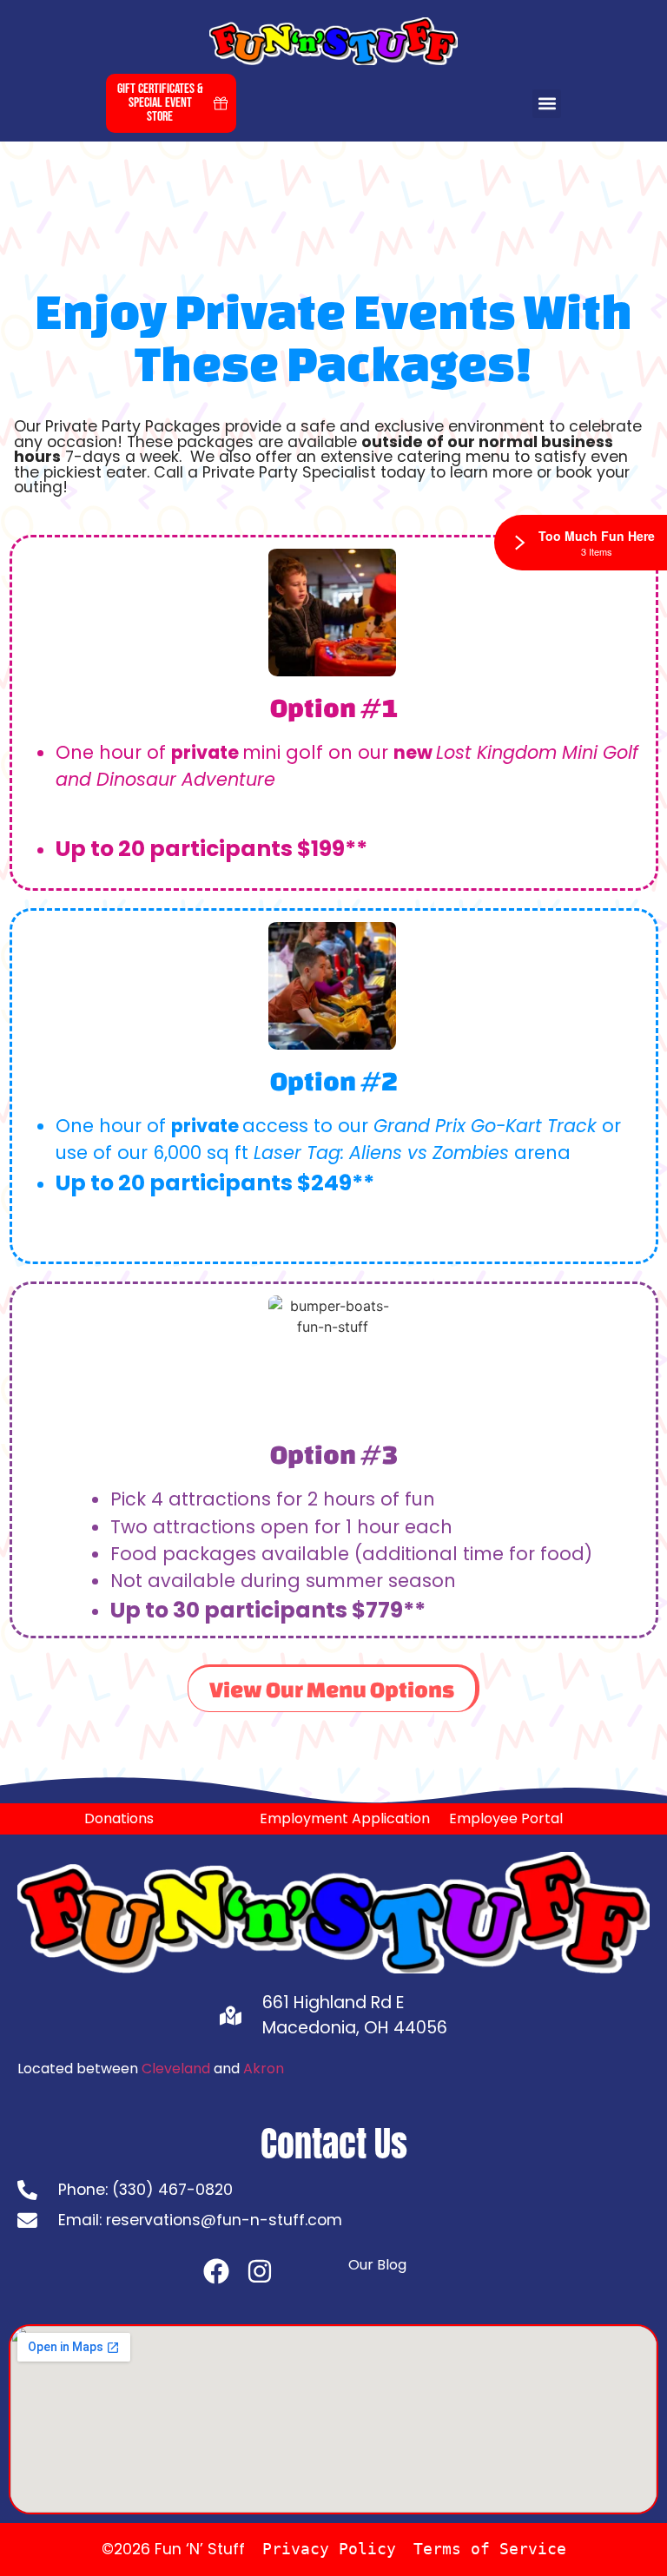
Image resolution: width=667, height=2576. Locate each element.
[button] (547, 104)
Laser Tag (297, 1153)
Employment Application (345, 1818)
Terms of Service (490, 2549)
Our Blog (377, 2265)
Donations (119, 1818)
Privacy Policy (329, 2549)
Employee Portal (506, 1818)
